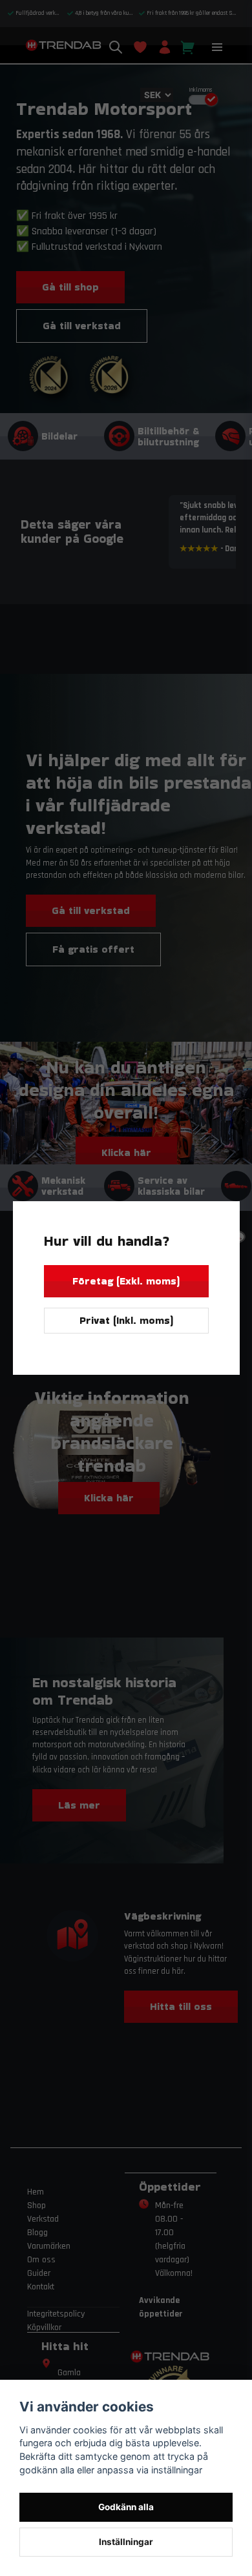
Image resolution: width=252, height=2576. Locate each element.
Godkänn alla (126, 2507)
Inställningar (126, 2542)
